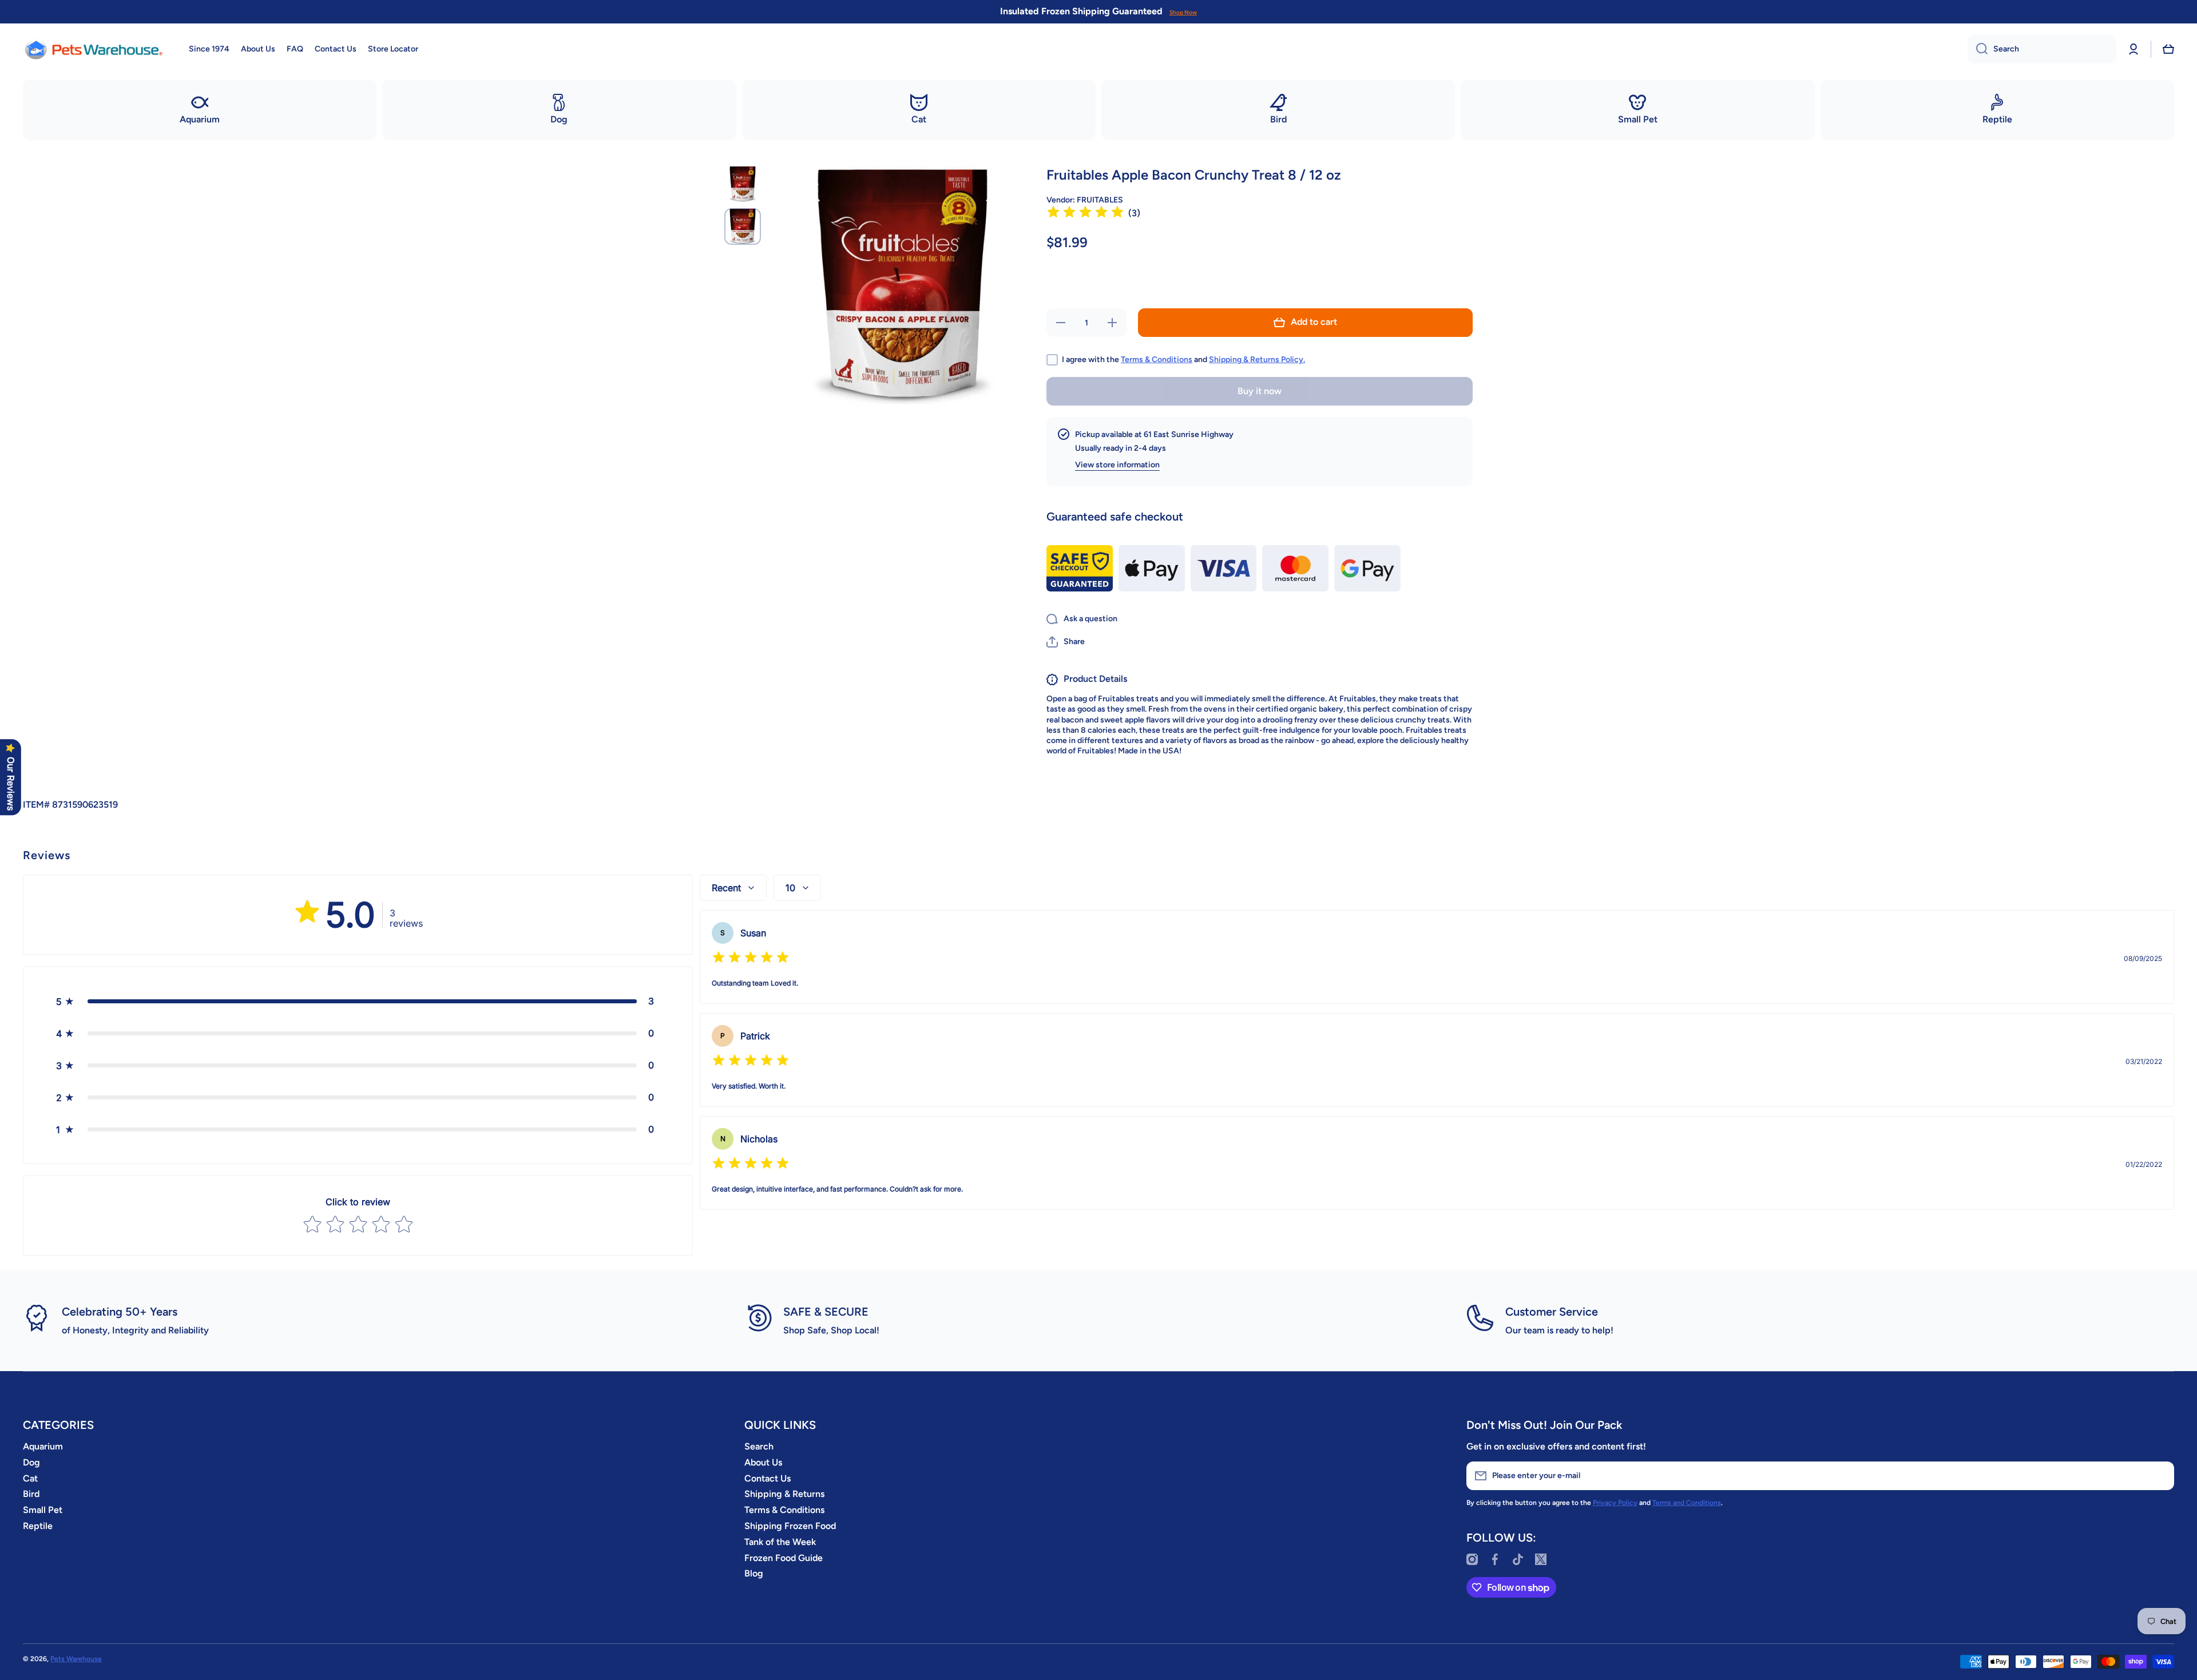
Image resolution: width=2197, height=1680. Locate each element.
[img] (1085, 214)
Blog (754, 1573)
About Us (763, 1462)
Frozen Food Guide (784, 1558)
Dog (31, 1462)
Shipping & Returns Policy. (1257, 360)
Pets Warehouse (76, 1659)
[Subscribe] (2160, 1476)
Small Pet (43, 1510)
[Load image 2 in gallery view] (743, 227)
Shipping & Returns (784, 1494)
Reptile (38, 1526)
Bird (31, 1494)
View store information (1117, 465)
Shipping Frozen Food (790, 1526)
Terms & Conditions (1157, 360)
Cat (30, 1478)
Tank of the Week (780, 1542)
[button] (2168, 49)
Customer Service (1552, 1312)
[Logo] (94, 49)
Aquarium (43, 1446)
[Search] (1978, 49)
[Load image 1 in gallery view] (743, 184)
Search (759, 1446)
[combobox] (2042, 49)
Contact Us (768, 1478)
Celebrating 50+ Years (120, 1312)
